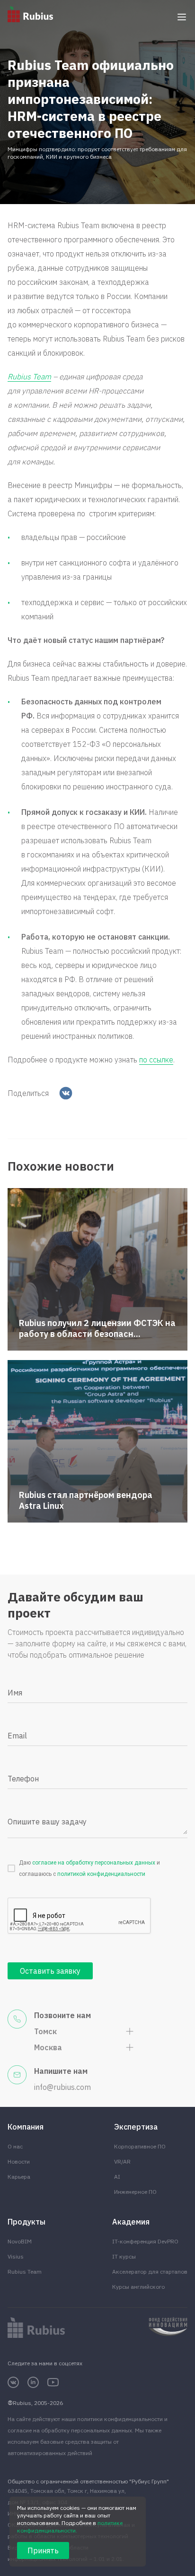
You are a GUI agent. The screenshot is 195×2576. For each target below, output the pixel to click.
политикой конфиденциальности (101, 1874)
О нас (15, 2146)
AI (117, 2177)
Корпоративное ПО (140, 2146)
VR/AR (122, 2161)
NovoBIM (20, 2241)
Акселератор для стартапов (150, 2272)
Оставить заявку (50, 1971)
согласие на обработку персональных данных (94, 1863)
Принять (43, 2550)
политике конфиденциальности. (70, 2527)
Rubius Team (25, 2272)
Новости (19, 2161)
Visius (16, 2256)
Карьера (19, 2177)
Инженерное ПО (135, 2192)
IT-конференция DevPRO (145, 2241)
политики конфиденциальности (120, 2419)
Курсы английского (138, 2287)
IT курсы (124, 2256)
